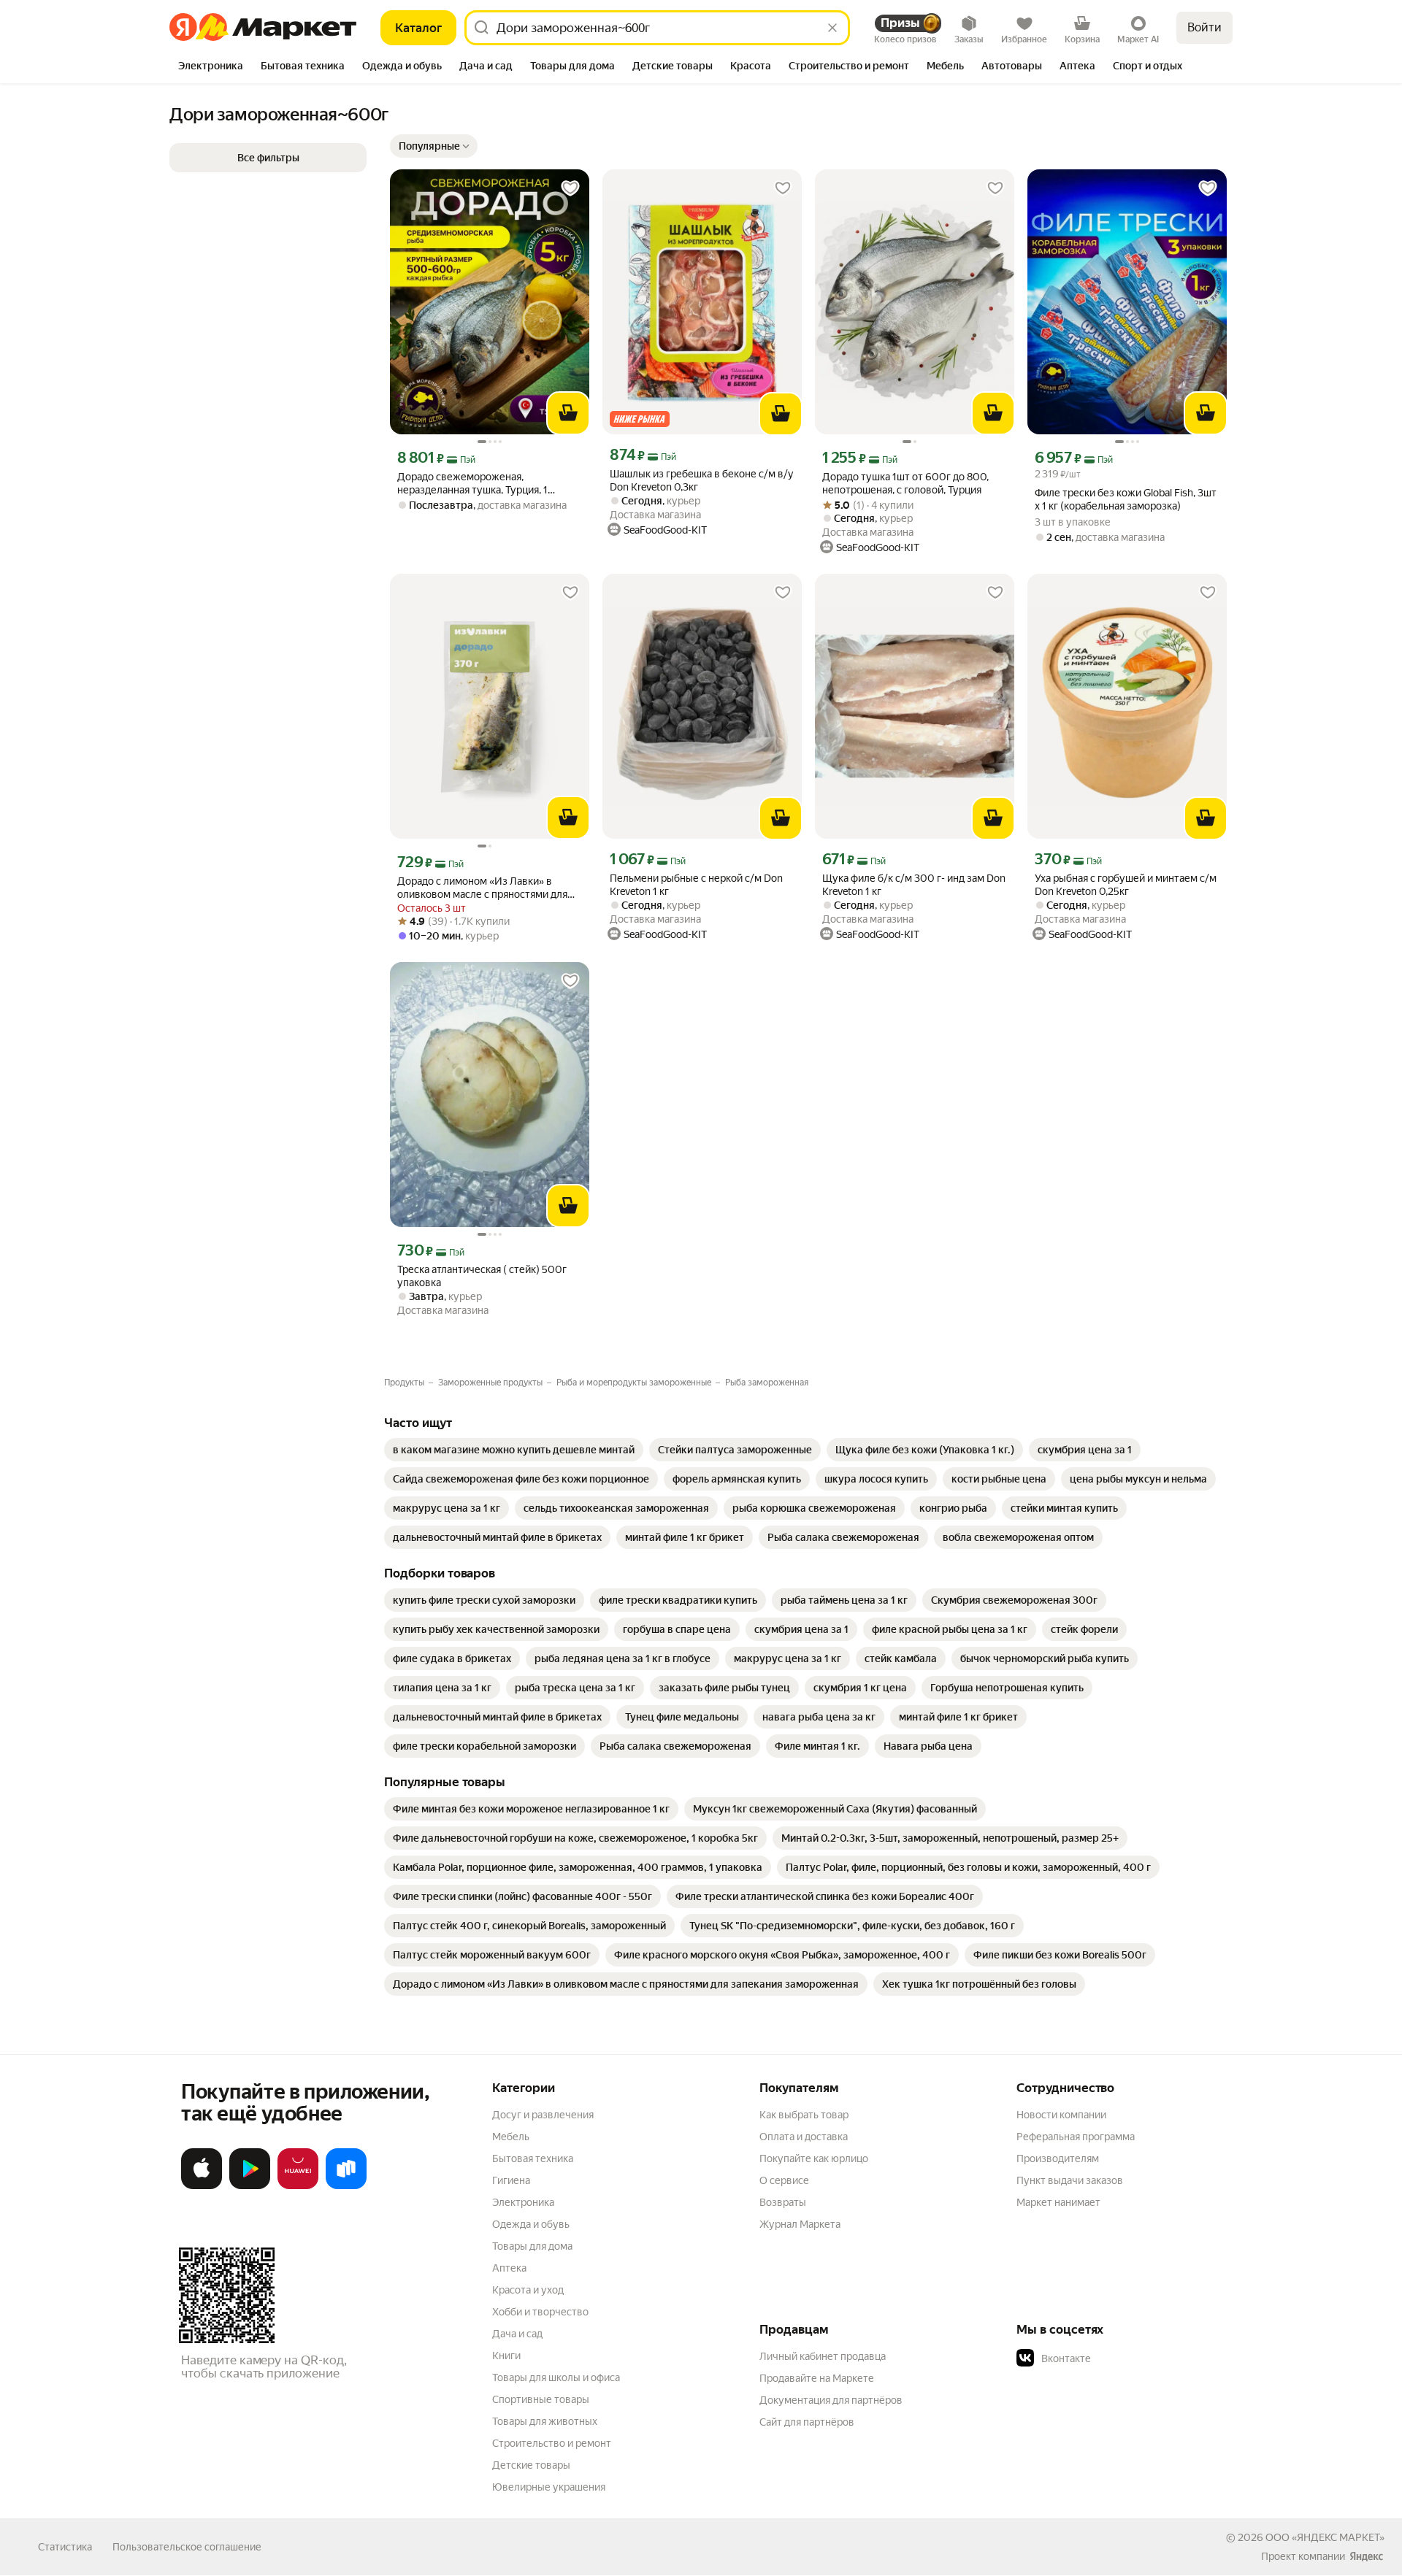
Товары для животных (545, 2421)
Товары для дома (532, 2246)
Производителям (1058, 2158)
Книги (506, 2356)
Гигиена (511, 2180)
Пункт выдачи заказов (1070, 2180)
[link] (514, 1450)
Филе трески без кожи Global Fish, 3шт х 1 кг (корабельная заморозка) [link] (1126, 499)
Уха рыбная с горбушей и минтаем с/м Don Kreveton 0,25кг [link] (1126, 885)
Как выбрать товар (804, 2115)
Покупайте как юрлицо (814, 2158)
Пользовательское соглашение (187, 2547)
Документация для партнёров (831, 2400)
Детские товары (531, 2465)
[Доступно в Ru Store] (346, 2186)
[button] (434, 146)
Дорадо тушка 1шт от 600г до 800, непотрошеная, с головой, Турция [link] (905, 483)
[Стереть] (832, 28)
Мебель (511, 2137)
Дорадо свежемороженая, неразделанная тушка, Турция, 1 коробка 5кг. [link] (472, 484)
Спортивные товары (541, 2399)
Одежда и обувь (531, 2224)
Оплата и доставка (804, 2137)
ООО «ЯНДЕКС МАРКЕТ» (1325, 2537)
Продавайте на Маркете (817, 2378)
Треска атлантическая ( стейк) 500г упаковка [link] (482, 1276)
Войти (1204, 27)
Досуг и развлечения (543, 2115)
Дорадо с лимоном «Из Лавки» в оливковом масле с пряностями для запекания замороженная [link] (482, 888)
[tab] (211, 67)
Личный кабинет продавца (823, 2356)
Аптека (509, 2268)
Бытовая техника (533, 2158)
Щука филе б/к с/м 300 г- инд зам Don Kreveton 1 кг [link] (914, 885)
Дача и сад (517, 2334)
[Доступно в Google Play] (250, 2186)
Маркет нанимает (1058, 2202)
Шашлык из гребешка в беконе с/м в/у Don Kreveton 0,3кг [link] (702, 480)
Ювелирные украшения (549, 2487)
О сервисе (784, 2180)
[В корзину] (568, 413)
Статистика (65, 2547)
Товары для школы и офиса (556, 2377)
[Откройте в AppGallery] (298, 2186)
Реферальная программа (1076, 2137)
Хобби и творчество (540, 2312)
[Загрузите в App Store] (202, 2186)
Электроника (523, 2202)
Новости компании (1061, 2115)
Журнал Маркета (800, 2224)
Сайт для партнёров (807, 2422)
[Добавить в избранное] (570, 188)
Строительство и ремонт (552, 2443)
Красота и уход (528, 2290)
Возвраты (783, 2202)
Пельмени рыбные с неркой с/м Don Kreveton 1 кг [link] (696, 885)
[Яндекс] (1366, 2556)
